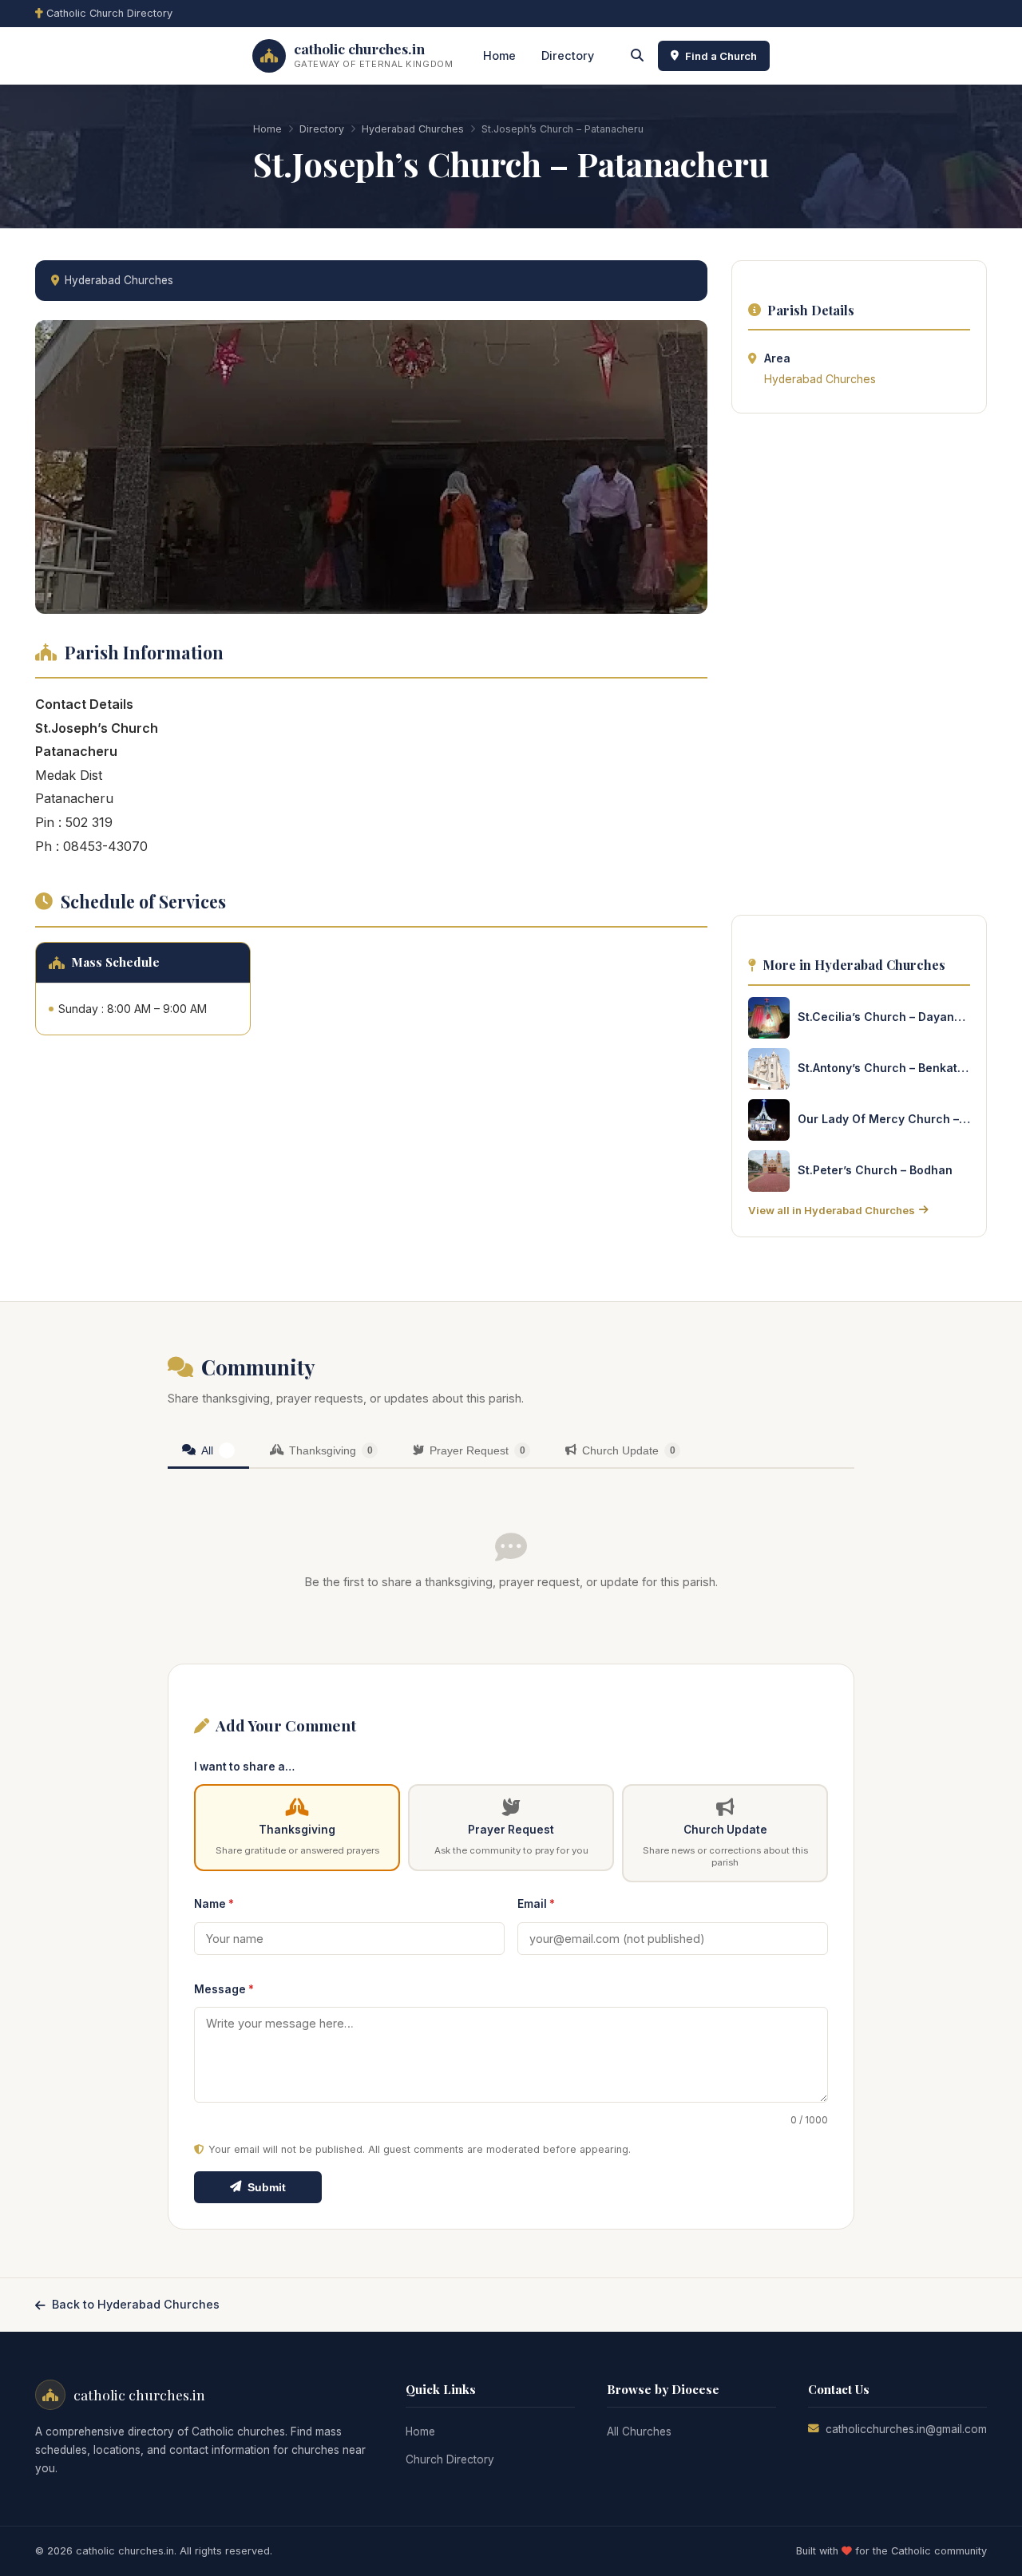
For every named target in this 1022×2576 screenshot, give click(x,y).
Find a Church (721, 56)
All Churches (639, 2432)
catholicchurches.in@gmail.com (906, 2429)
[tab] (208, 1452)
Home (499, 55)
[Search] (637, 56)
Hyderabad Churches (413, 129)
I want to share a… (244, 1767)
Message (224, 1989)
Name (214, 1904)
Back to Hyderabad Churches (136, 2304)
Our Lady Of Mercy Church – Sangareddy (884, 1119)
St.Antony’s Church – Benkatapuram (884, 1068)
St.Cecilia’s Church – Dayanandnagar (884, 1017)
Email (536, 1904)
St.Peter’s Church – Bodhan (875, 1170)
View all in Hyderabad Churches (832, 1210)
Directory (568, 55)
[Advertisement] (859, 669)
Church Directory (450, 2459)
